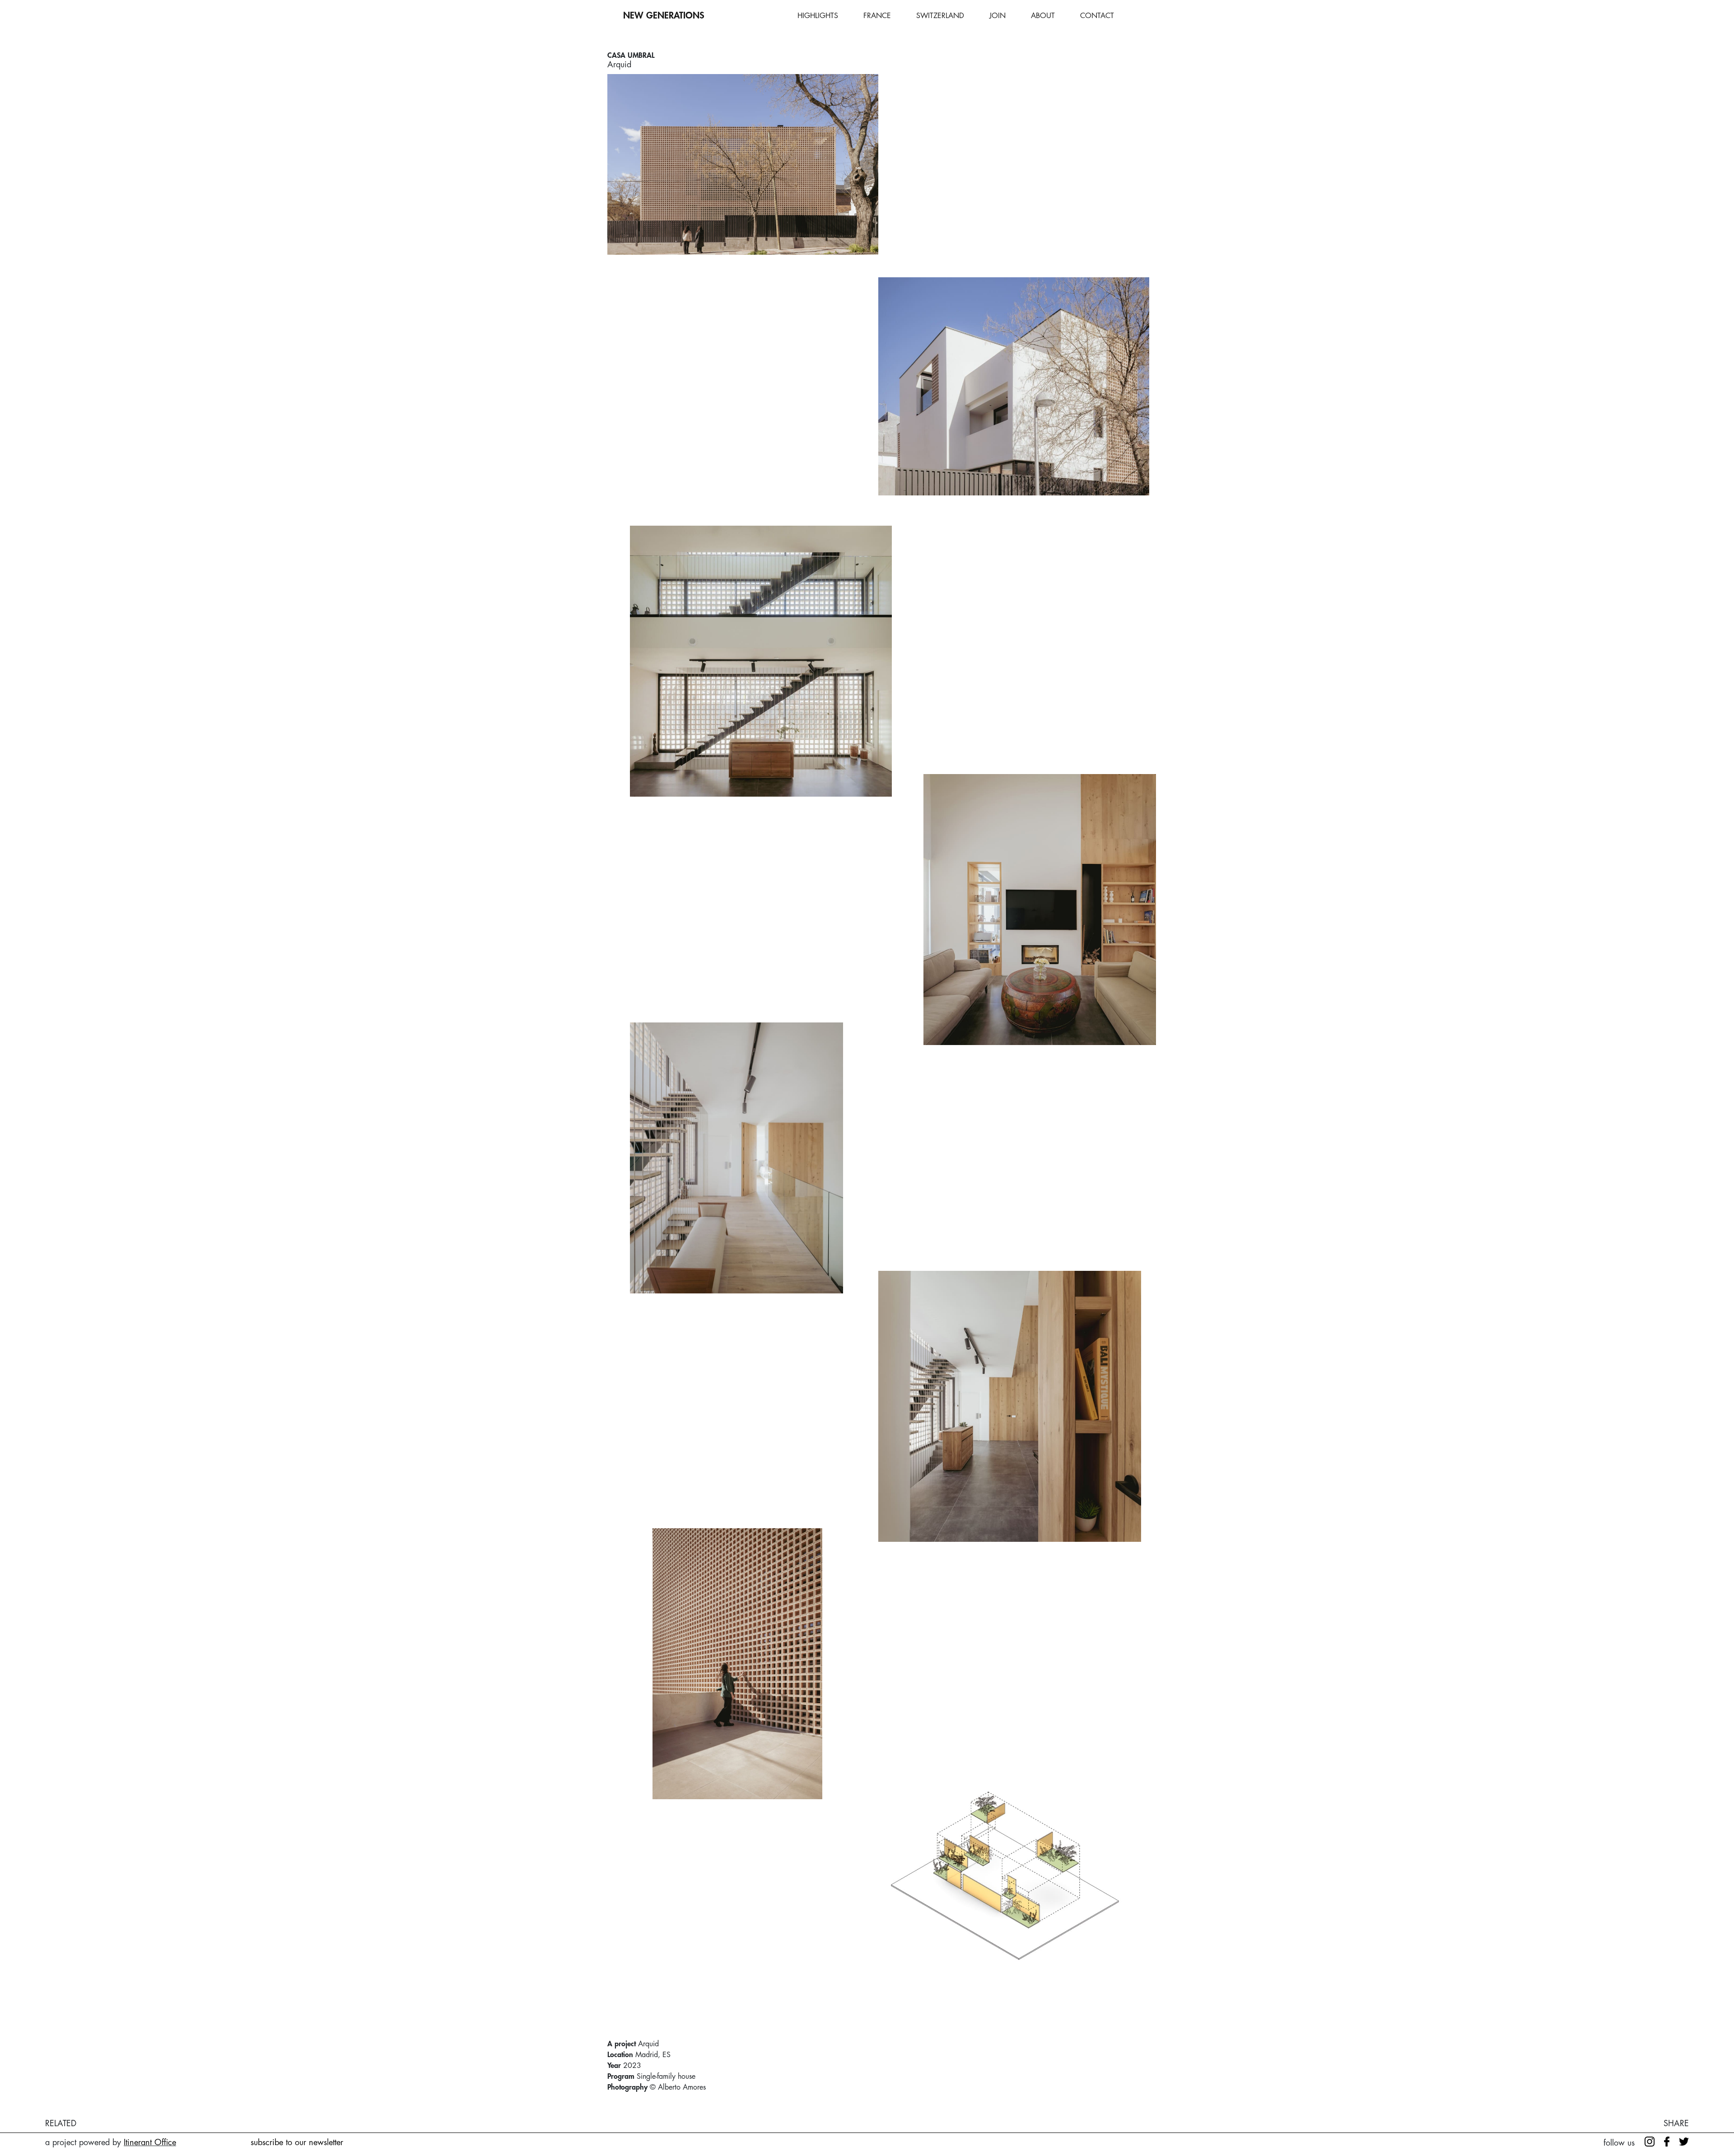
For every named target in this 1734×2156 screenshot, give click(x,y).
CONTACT (1097, 16)
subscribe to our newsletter (297, 2142)
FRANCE (877, 16)
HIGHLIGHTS (818, 16)
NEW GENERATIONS (664, 16)
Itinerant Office (150, 2142)
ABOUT (1043, 16)
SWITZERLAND (940, 16)
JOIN (998, 16)
